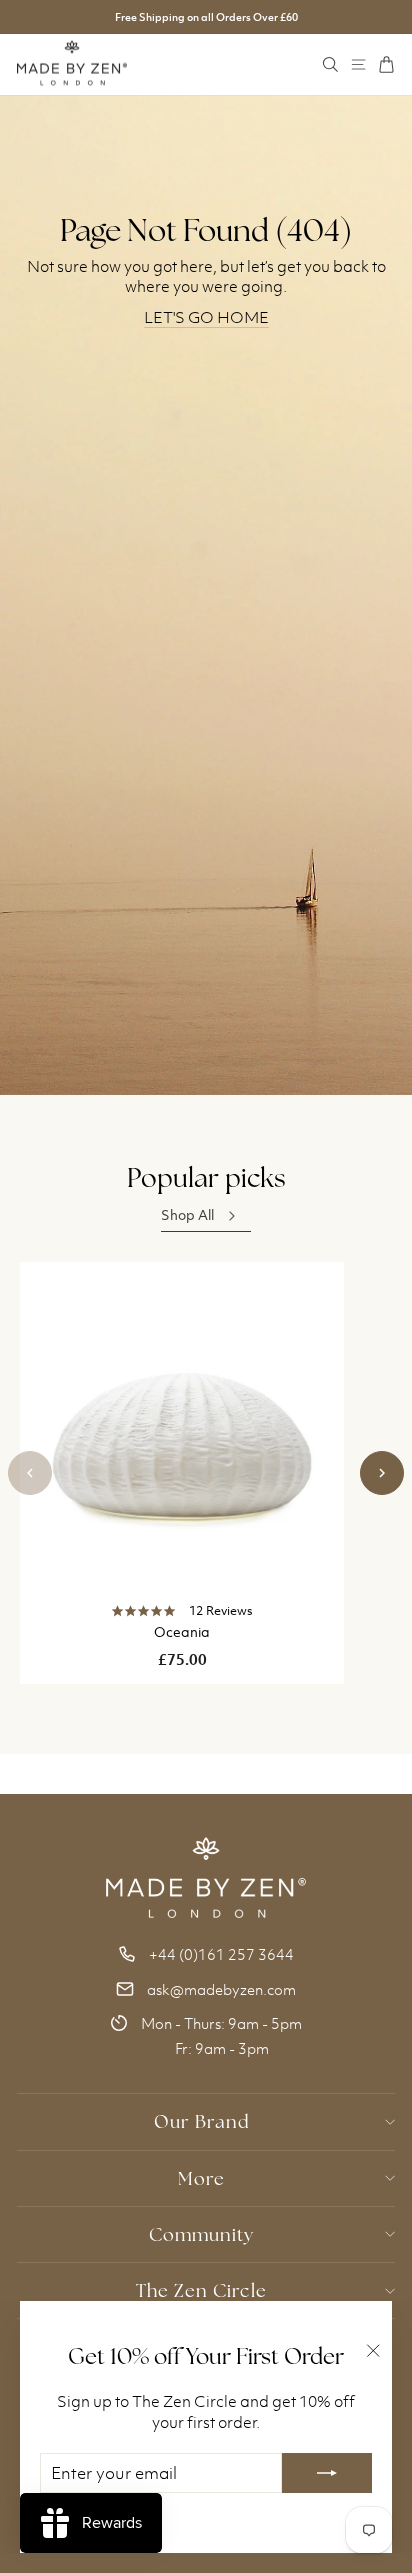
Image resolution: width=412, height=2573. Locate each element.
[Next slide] (382, 1473)
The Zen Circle (201, 2290)
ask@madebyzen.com (221, 1989)
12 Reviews (221, 1610)
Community (201, 2234)
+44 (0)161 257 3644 (221, 1954)
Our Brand (201, 2121)
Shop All (187, 1215)
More (201, 2178)
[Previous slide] (30, 1473)
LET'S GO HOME (206, 317)
